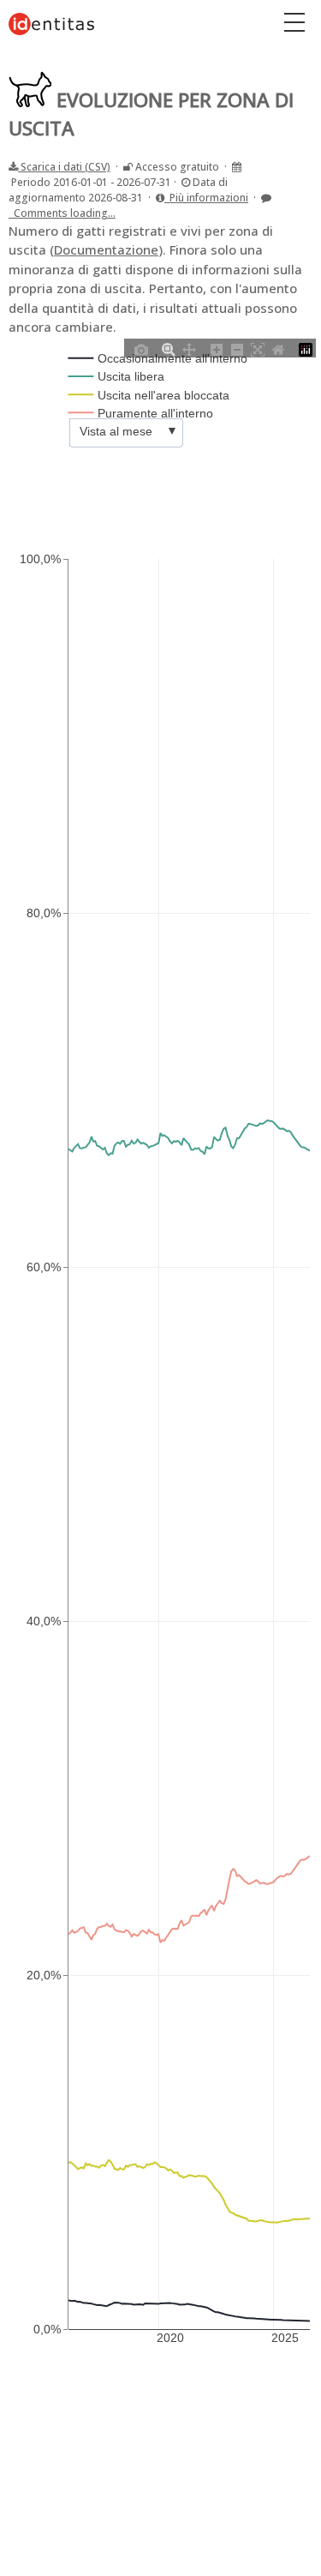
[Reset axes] (278, 348)
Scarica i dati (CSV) (64, 167)
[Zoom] (169, 348)
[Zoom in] (217, 348)
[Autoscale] (258, 348)
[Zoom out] (237, 348)
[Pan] (189, 348)
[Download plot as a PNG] (141, 348)
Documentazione (106, 249)
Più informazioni (206, 198)
